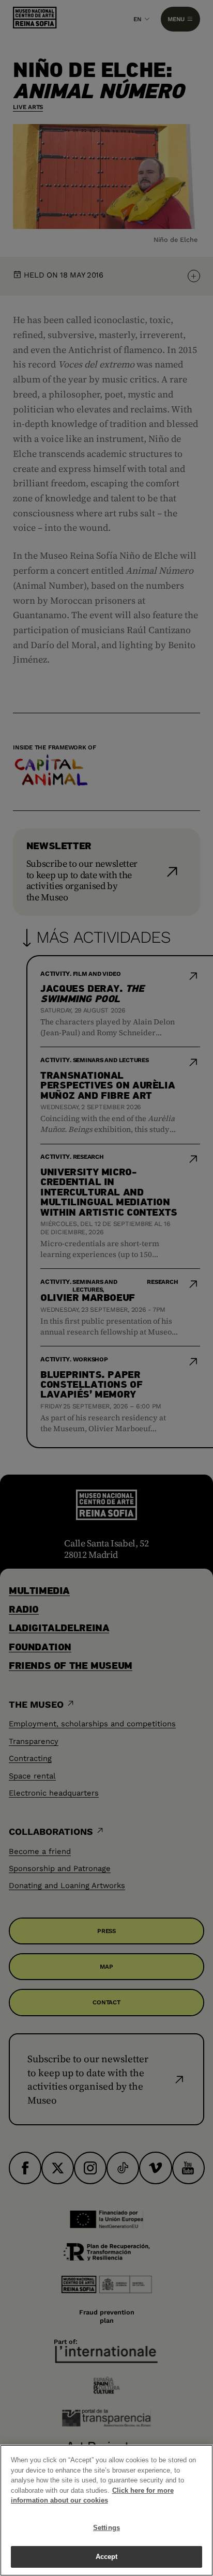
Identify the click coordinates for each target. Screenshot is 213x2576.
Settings (106, 2528)
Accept (107, 2557)
